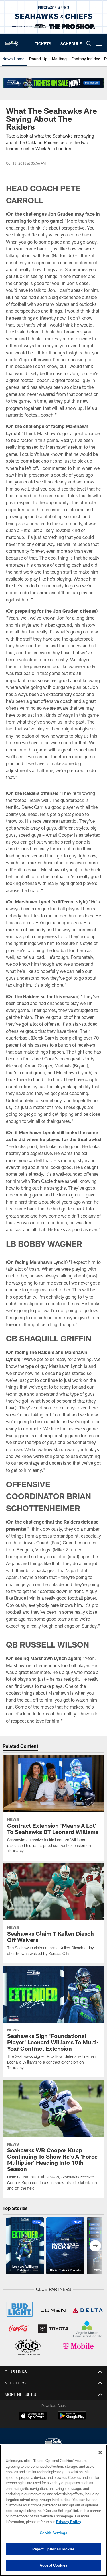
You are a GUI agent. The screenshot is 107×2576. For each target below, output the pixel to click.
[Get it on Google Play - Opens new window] (72, 2419)
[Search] (89, 43)
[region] (53, 2510)
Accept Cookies (53, 2565)
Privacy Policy (69, 2522)
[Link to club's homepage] (11, 41)
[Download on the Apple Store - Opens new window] (33, 2417)
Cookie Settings (54, 2533)
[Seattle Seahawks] (54, 2442)
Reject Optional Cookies (53, 2549)
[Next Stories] (95, 2246)
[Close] (100, 2452)
